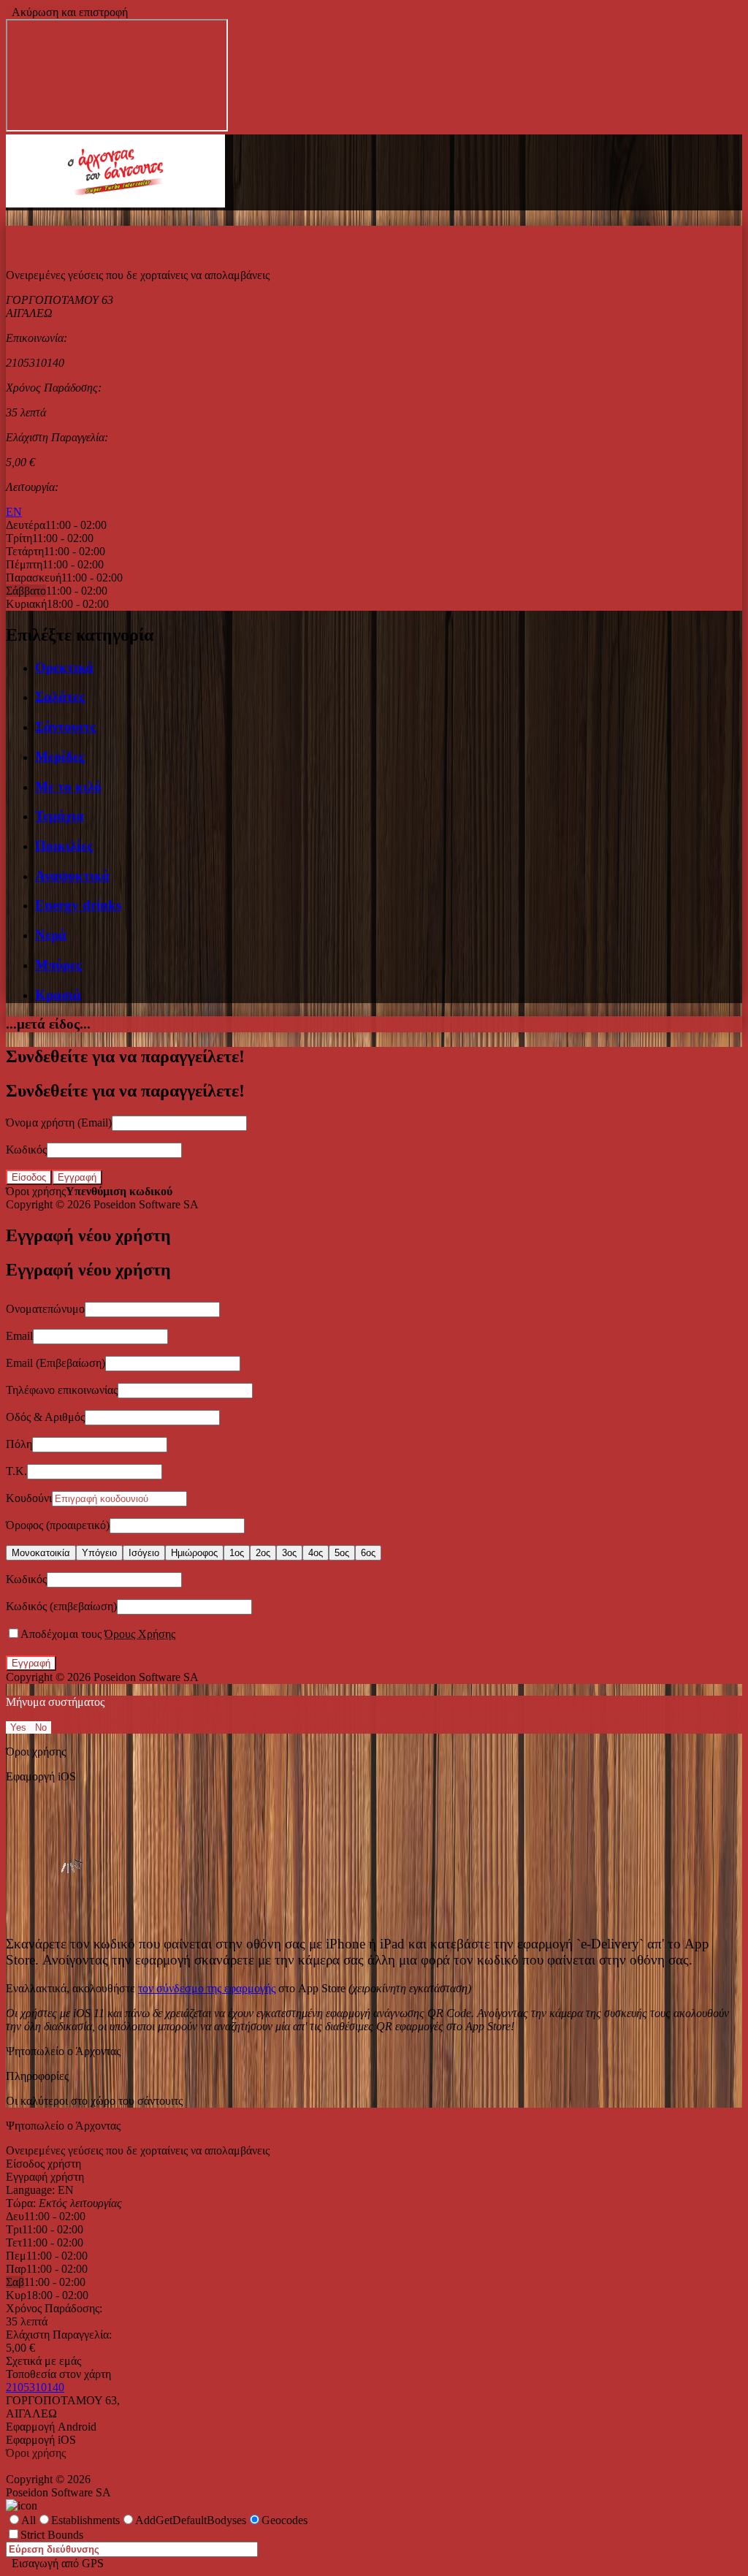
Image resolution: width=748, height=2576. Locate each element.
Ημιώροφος (194, 1553)
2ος (263, 1553)
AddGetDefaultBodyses (191, 2520)
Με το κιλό (68, 786)
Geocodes (285, 2520)
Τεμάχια (60, 816)
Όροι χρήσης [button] (36, 1191)
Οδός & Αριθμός (45, 1417)
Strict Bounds (52, 2535)
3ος (289, 1553)
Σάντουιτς (65, 727)
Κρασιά (58, 995)
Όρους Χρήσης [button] (140, 1634)
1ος (237, 1553)
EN (14, 512)
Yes (18, 1727)
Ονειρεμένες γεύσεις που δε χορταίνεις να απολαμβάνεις (138, 2150)
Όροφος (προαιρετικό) (58, 1525)
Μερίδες (60, 757)
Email (19, 1336)
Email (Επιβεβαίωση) (56, 1363)
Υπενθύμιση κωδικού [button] (119, 1191)
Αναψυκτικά (72, 876)
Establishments (85, 2520)
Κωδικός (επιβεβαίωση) (61, 1606)
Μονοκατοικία (41, 1553)
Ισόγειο (144, 1553)
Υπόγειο (99, 1553)
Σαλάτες (60, 697)
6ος (368, 1553)
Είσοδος (29, 1177)
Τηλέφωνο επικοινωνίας (62, 1390)
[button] (115, 203)
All (28, 2520)
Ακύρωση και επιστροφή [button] (67, 12)
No (41, 1727)
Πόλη (19, 1444)
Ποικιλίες (64, 846)
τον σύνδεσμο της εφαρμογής (207, 1988)
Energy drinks (78, 905)
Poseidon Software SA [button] (146, 1204)
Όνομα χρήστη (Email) (59, 1123)
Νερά (51, 935)
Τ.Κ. (16, 1471)
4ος (316, 1553)
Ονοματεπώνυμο (45, 1309)
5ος (342, 1553)
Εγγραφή (77, 1177)
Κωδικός (26, 1150)
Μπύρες (58, 965)
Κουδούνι (29, 1498)
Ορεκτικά (64, 667)
